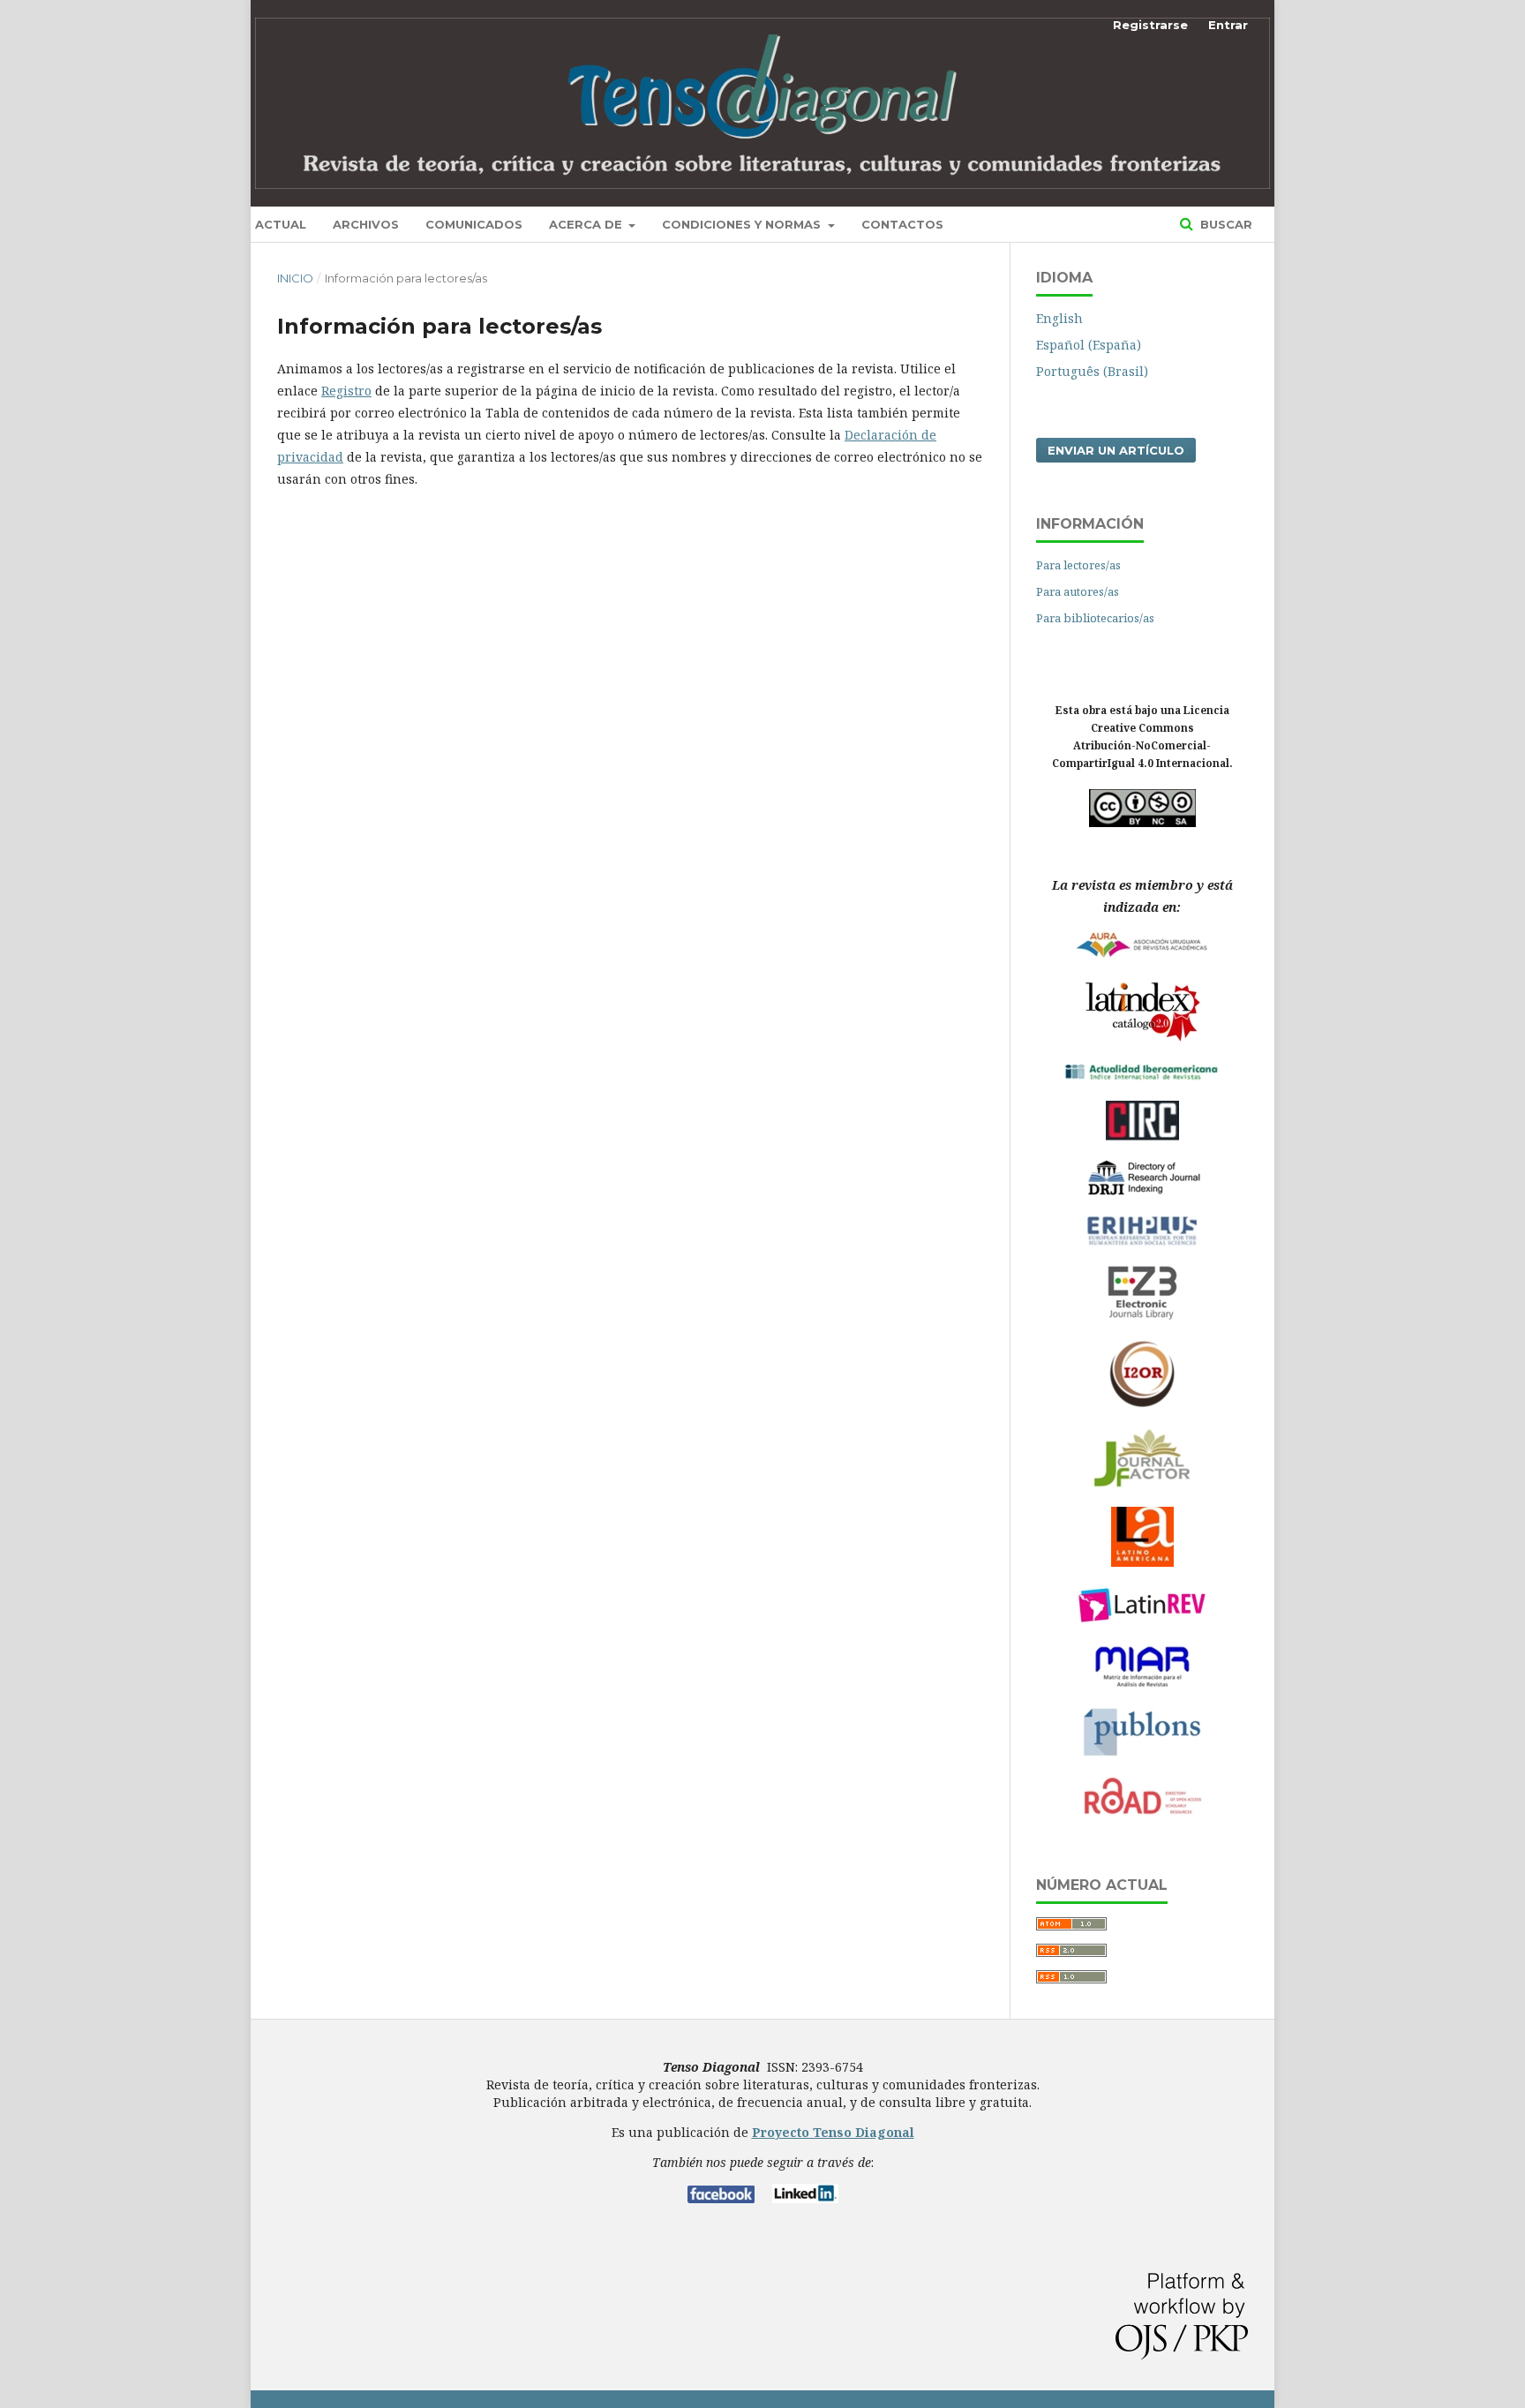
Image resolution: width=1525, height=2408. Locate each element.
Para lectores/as (1078, 565)
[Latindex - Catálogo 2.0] (1142, 1041)
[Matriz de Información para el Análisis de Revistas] (1142, 1684)
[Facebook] (721, 2198)
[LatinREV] (1142, 1621)
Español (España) (1089, 345)
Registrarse (1150, 25)
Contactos (902, 224)
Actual (281, 224)
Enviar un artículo (1116, 450)
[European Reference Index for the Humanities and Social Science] (1142, 1242)
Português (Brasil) (1092, 371)
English (1059, 318)
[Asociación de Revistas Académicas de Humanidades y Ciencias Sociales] (1142, 1562)
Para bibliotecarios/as (1095, 618)
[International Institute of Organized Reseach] (1142, 1404)
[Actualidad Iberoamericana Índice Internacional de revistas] (1142, 1077)
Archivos (366, 224)
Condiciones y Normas (743, 224)
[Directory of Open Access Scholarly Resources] (1142, 1813)
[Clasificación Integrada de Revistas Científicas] (1142, 1136)
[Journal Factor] (1142, 1483)
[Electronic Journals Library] (1142, 1316)
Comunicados (474, 224)
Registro (346, 391)
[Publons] (1142, 1753)
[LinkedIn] (805, 2198)
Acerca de (587, 224)
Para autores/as (1078, 591)
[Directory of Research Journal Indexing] (1142, 1191)
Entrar (1228, 25)
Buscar (1225, 224)
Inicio (295, 278)
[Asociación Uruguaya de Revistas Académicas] (1142, 956)
